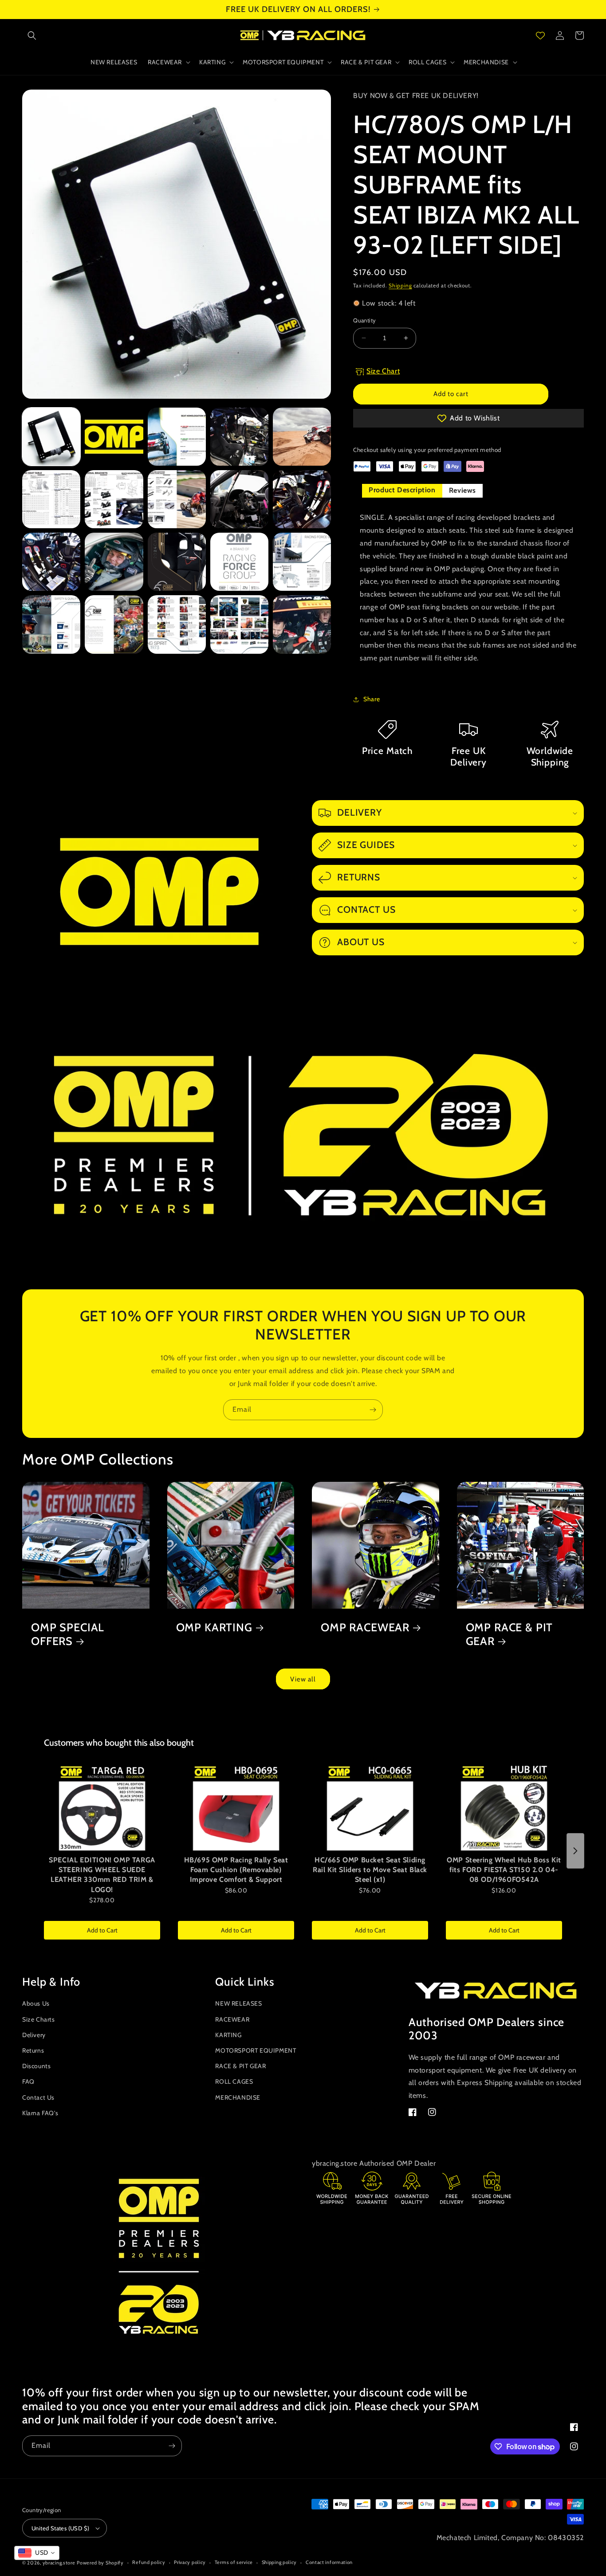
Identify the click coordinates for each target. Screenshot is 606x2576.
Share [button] (372, 699)
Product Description (402, 490)
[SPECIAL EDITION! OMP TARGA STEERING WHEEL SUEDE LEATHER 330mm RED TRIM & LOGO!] (102, 1807)
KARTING (228, 2035)
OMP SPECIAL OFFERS (68, 1634)
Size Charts (39, 2019)
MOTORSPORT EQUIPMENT (256, 2050)
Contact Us (38, 2097)
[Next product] (575, 1851)
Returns (33, 2050)
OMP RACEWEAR (365, 1627)
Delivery (34, 2035)
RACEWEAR (232, 2019)
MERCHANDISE (238, 2097)
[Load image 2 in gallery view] (114, 437)
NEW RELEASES (238, 2003)
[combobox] (37, 2553)
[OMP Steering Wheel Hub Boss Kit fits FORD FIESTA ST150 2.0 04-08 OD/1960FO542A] (504, 1807)
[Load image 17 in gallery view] (114, 624)
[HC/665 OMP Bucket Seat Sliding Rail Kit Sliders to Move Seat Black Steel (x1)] (370, 1807)
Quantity (364, 320)
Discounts (36, 2066)
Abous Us (36, 2003)
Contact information (329, 2562)
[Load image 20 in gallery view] (302, 624)
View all (303, 1679)
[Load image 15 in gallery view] (302, 562)
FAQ (28, 2081)
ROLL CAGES (234, 2081)
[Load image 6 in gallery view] (51, 499)
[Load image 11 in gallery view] (51, 562)
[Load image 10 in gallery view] (302, 499)
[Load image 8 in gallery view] (177, 499)
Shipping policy (279, 2562)
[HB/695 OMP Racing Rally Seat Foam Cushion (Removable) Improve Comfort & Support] (236, 1807)
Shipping (400, 285)
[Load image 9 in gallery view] (239, 499)
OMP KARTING (214, 1627)
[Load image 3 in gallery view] (177, 437)
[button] (32, 35)
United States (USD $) (60, 2528)
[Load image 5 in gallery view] (302, 437)
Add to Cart (102, 1930)
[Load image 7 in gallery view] (114, 499)
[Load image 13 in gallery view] (177, 562)
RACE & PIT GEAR (240, 2066)
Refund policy (149, 2562)
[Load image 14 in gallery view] (239, 562)
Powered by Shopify (100, 2563)
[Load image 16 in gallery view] (51, 624)
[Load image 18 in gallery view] (177, 624)
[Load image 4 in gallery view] (239, 437)
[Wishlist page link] (540, 35)
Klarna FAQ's (40, 2113)
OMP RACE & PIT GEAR (510, 1634)
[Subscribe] (373, 1410)
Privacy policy (190, 2562)
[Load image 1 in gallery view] (51, 437)
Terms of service (234, 2562)
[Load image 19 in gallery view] (239, 624)
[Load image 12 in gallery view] (114, 562)
